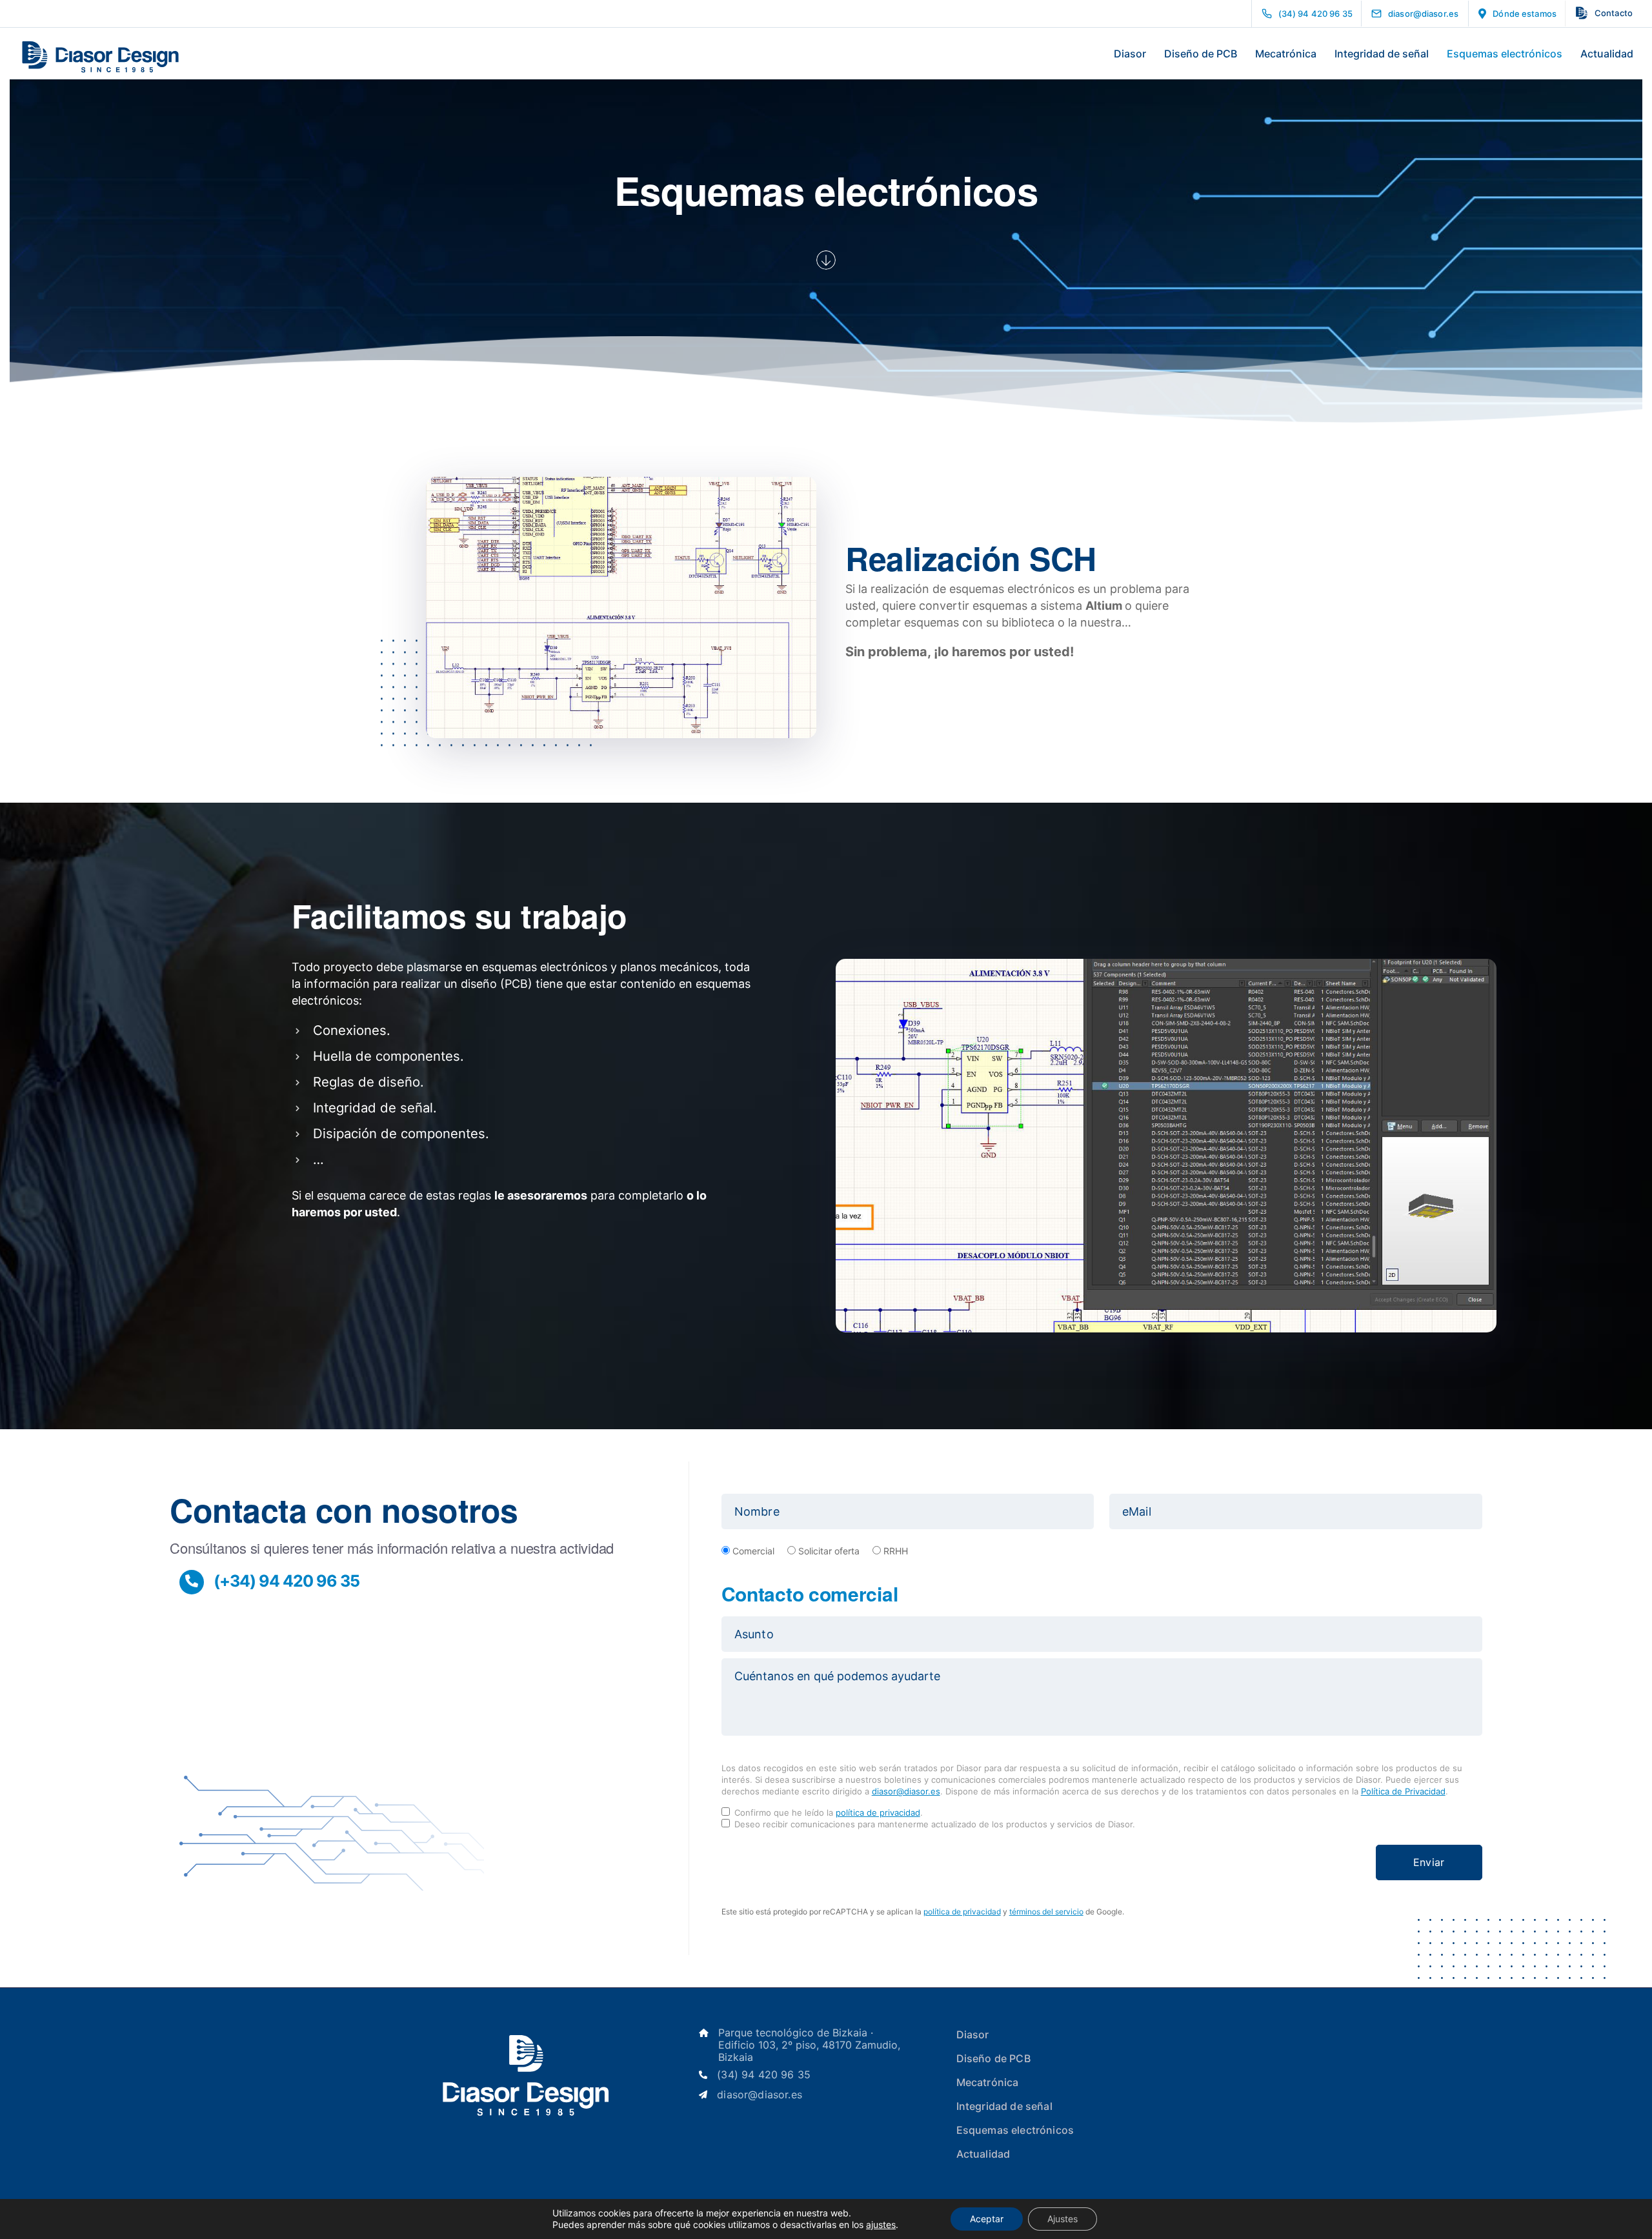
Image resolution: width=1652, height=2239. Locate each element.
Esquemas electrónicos (1505, 54)
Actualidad (1607, 54)
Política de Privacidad (1403, 1791)
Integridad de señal (1382, 54)
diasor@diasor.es (906, 1791)
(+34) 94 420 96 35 (287, 1581)
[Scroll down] (826, 260)
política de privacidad (878, 1812)
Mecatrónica (1286, 54)
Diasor (1130, 54)
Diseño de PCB (1201, 54)
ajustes (881, 2224)
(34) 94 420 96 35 (764, 2075)
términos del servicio (1046, 1912)
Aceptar (987, 2219)
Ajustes (1063, 2219)
